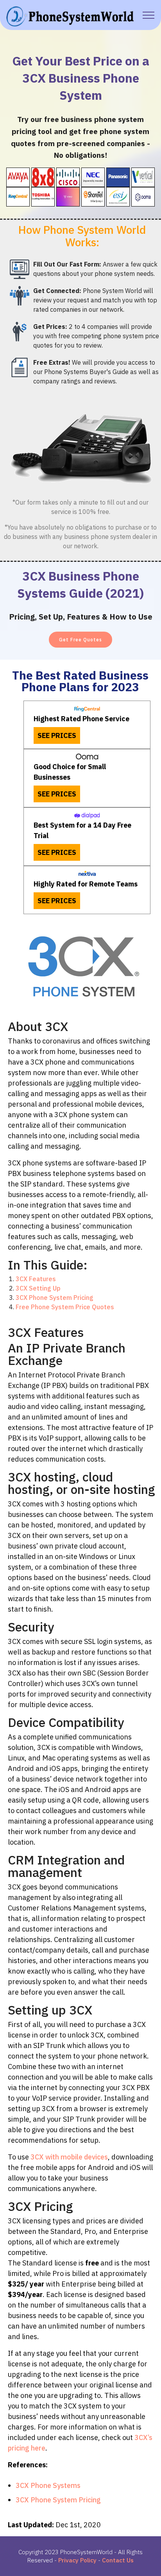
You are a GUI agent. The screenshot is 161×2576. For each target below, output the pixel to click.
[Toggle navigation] (149, 15)
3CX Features (36, 1279)
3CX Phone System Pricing (55, 1298)
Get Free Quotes (80, 640)
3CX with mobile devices (69, 2157)
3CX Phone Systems (48, 2485)
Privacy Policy (77, 2560)
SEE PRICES (57, 735)
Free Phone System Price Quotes (65, 1307)
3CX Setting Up (38, 1288)
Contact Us (118, 2560)
